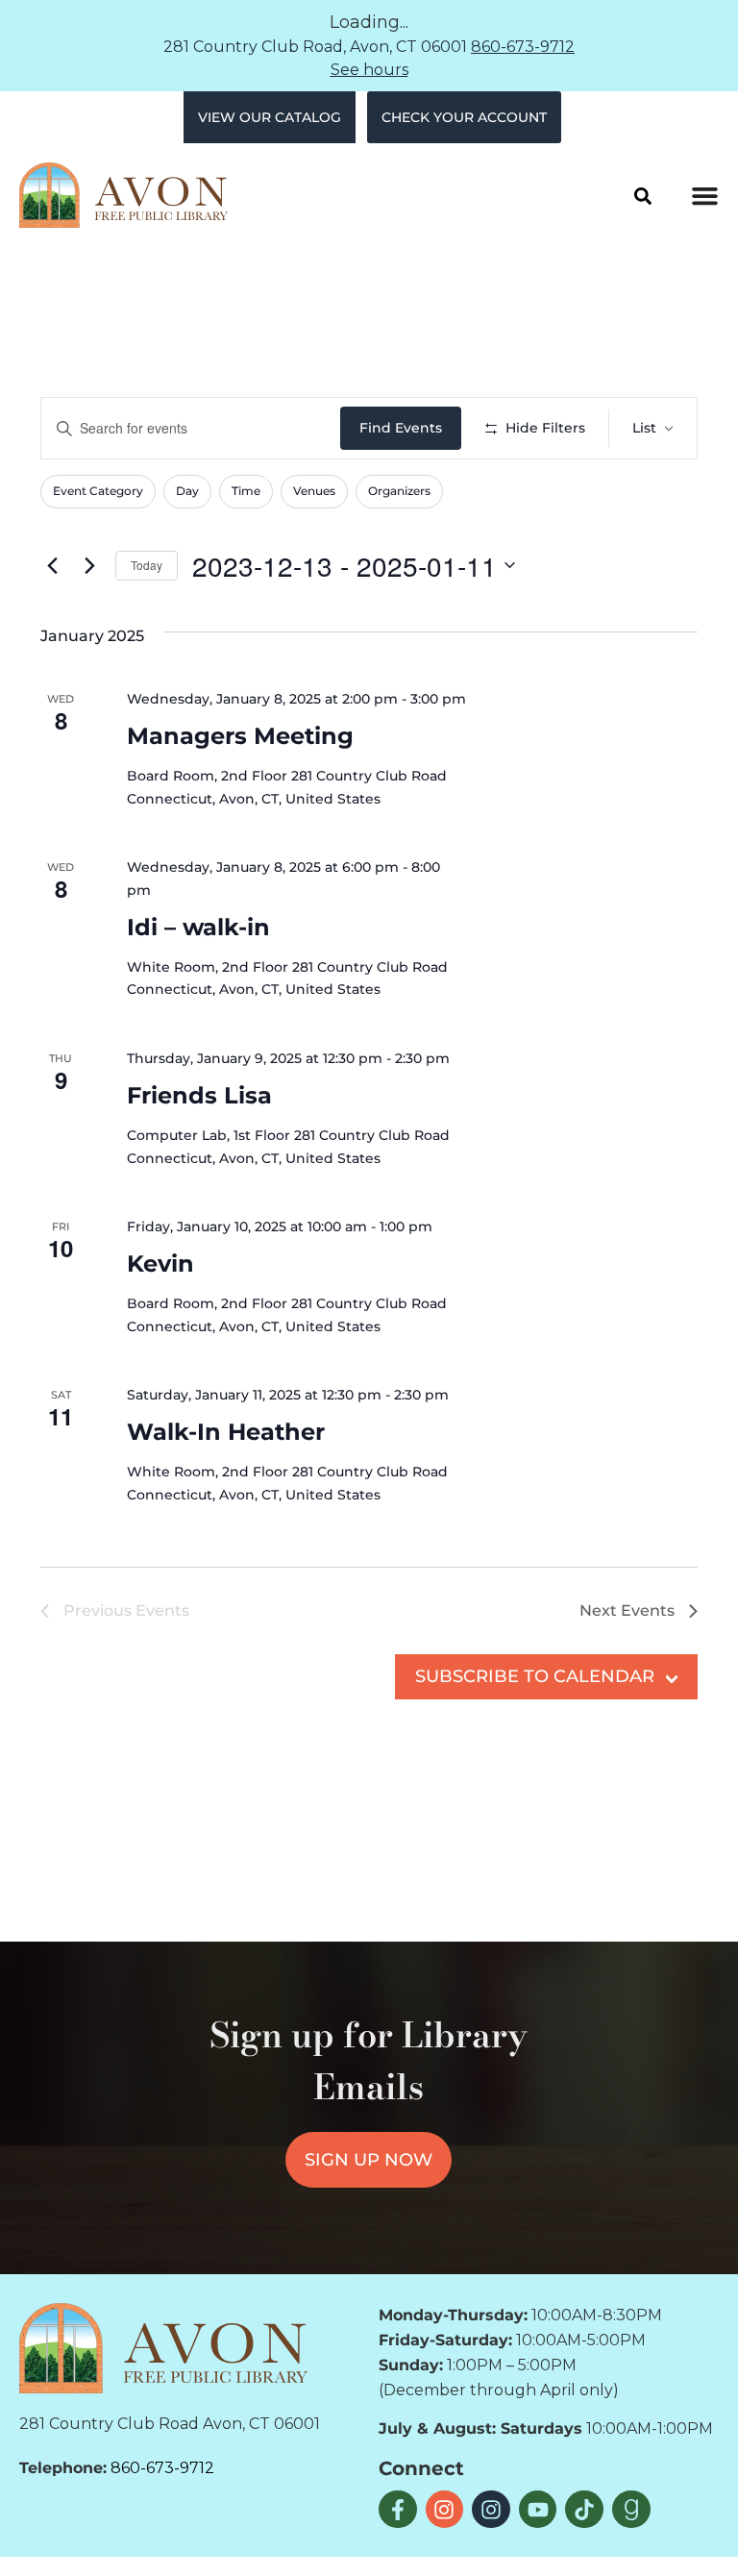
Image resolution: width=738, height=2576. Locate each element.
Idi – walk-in (198, 927)
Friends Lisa (199, 1095)
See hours (369, 70)
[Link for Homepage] (163, 2348)
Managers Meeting (240, 736)
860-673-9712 (523, 47)
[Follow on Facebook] (398, 2510)
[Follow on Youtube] (538, 2510)
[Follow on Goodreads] (631, 2510)
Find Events (401, 428)
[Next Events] (89, 565)
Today (147, 565)
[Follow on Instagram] (445, 2510)
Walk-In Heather (226, 1432)
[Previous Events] (52, 565)
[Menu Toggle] (705, 196)
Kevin (160, 1263)
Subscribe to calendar (535, 1676)
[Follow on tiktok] (584, 2510)
